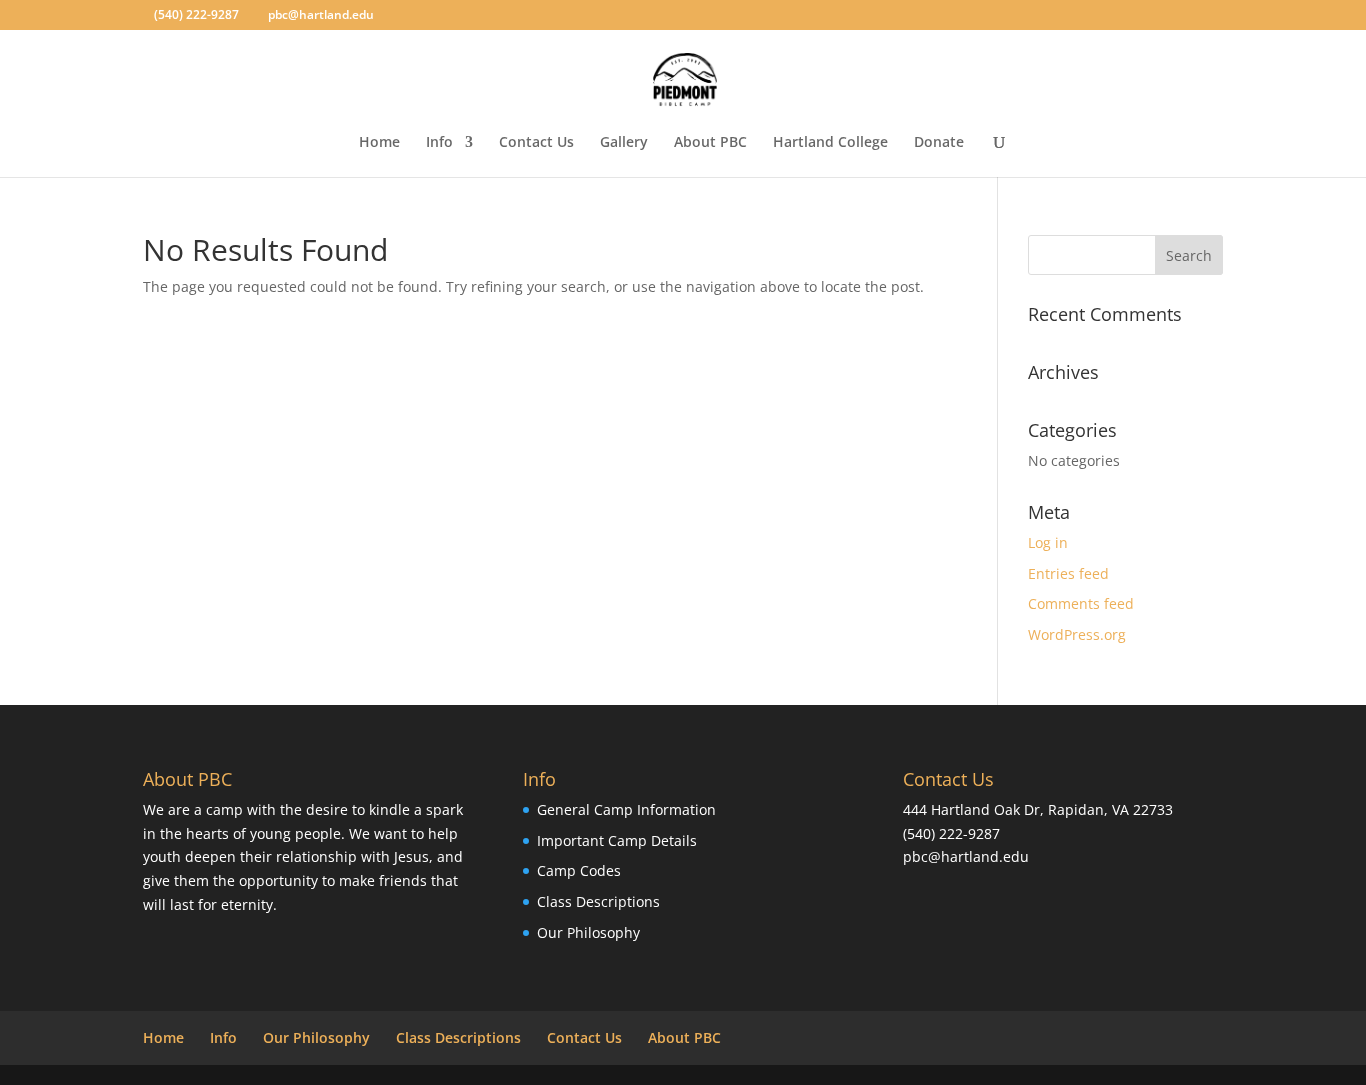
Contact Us (536, 143)
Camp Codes (579, 870)
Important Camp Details (617, 840)
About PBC (710, 143)
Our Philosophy (588, 932)
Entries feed (1068, 573)
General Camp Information (626, 809)
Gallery (624, 143)
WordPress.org (1077, 634)
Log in (1048, 542)
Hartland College (830, 143)
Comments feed (1081, 603)
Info (439, 143)
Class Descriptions (598, 901)
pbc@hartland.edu (966, 856)
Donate (939, 143)
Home (379, 143)
